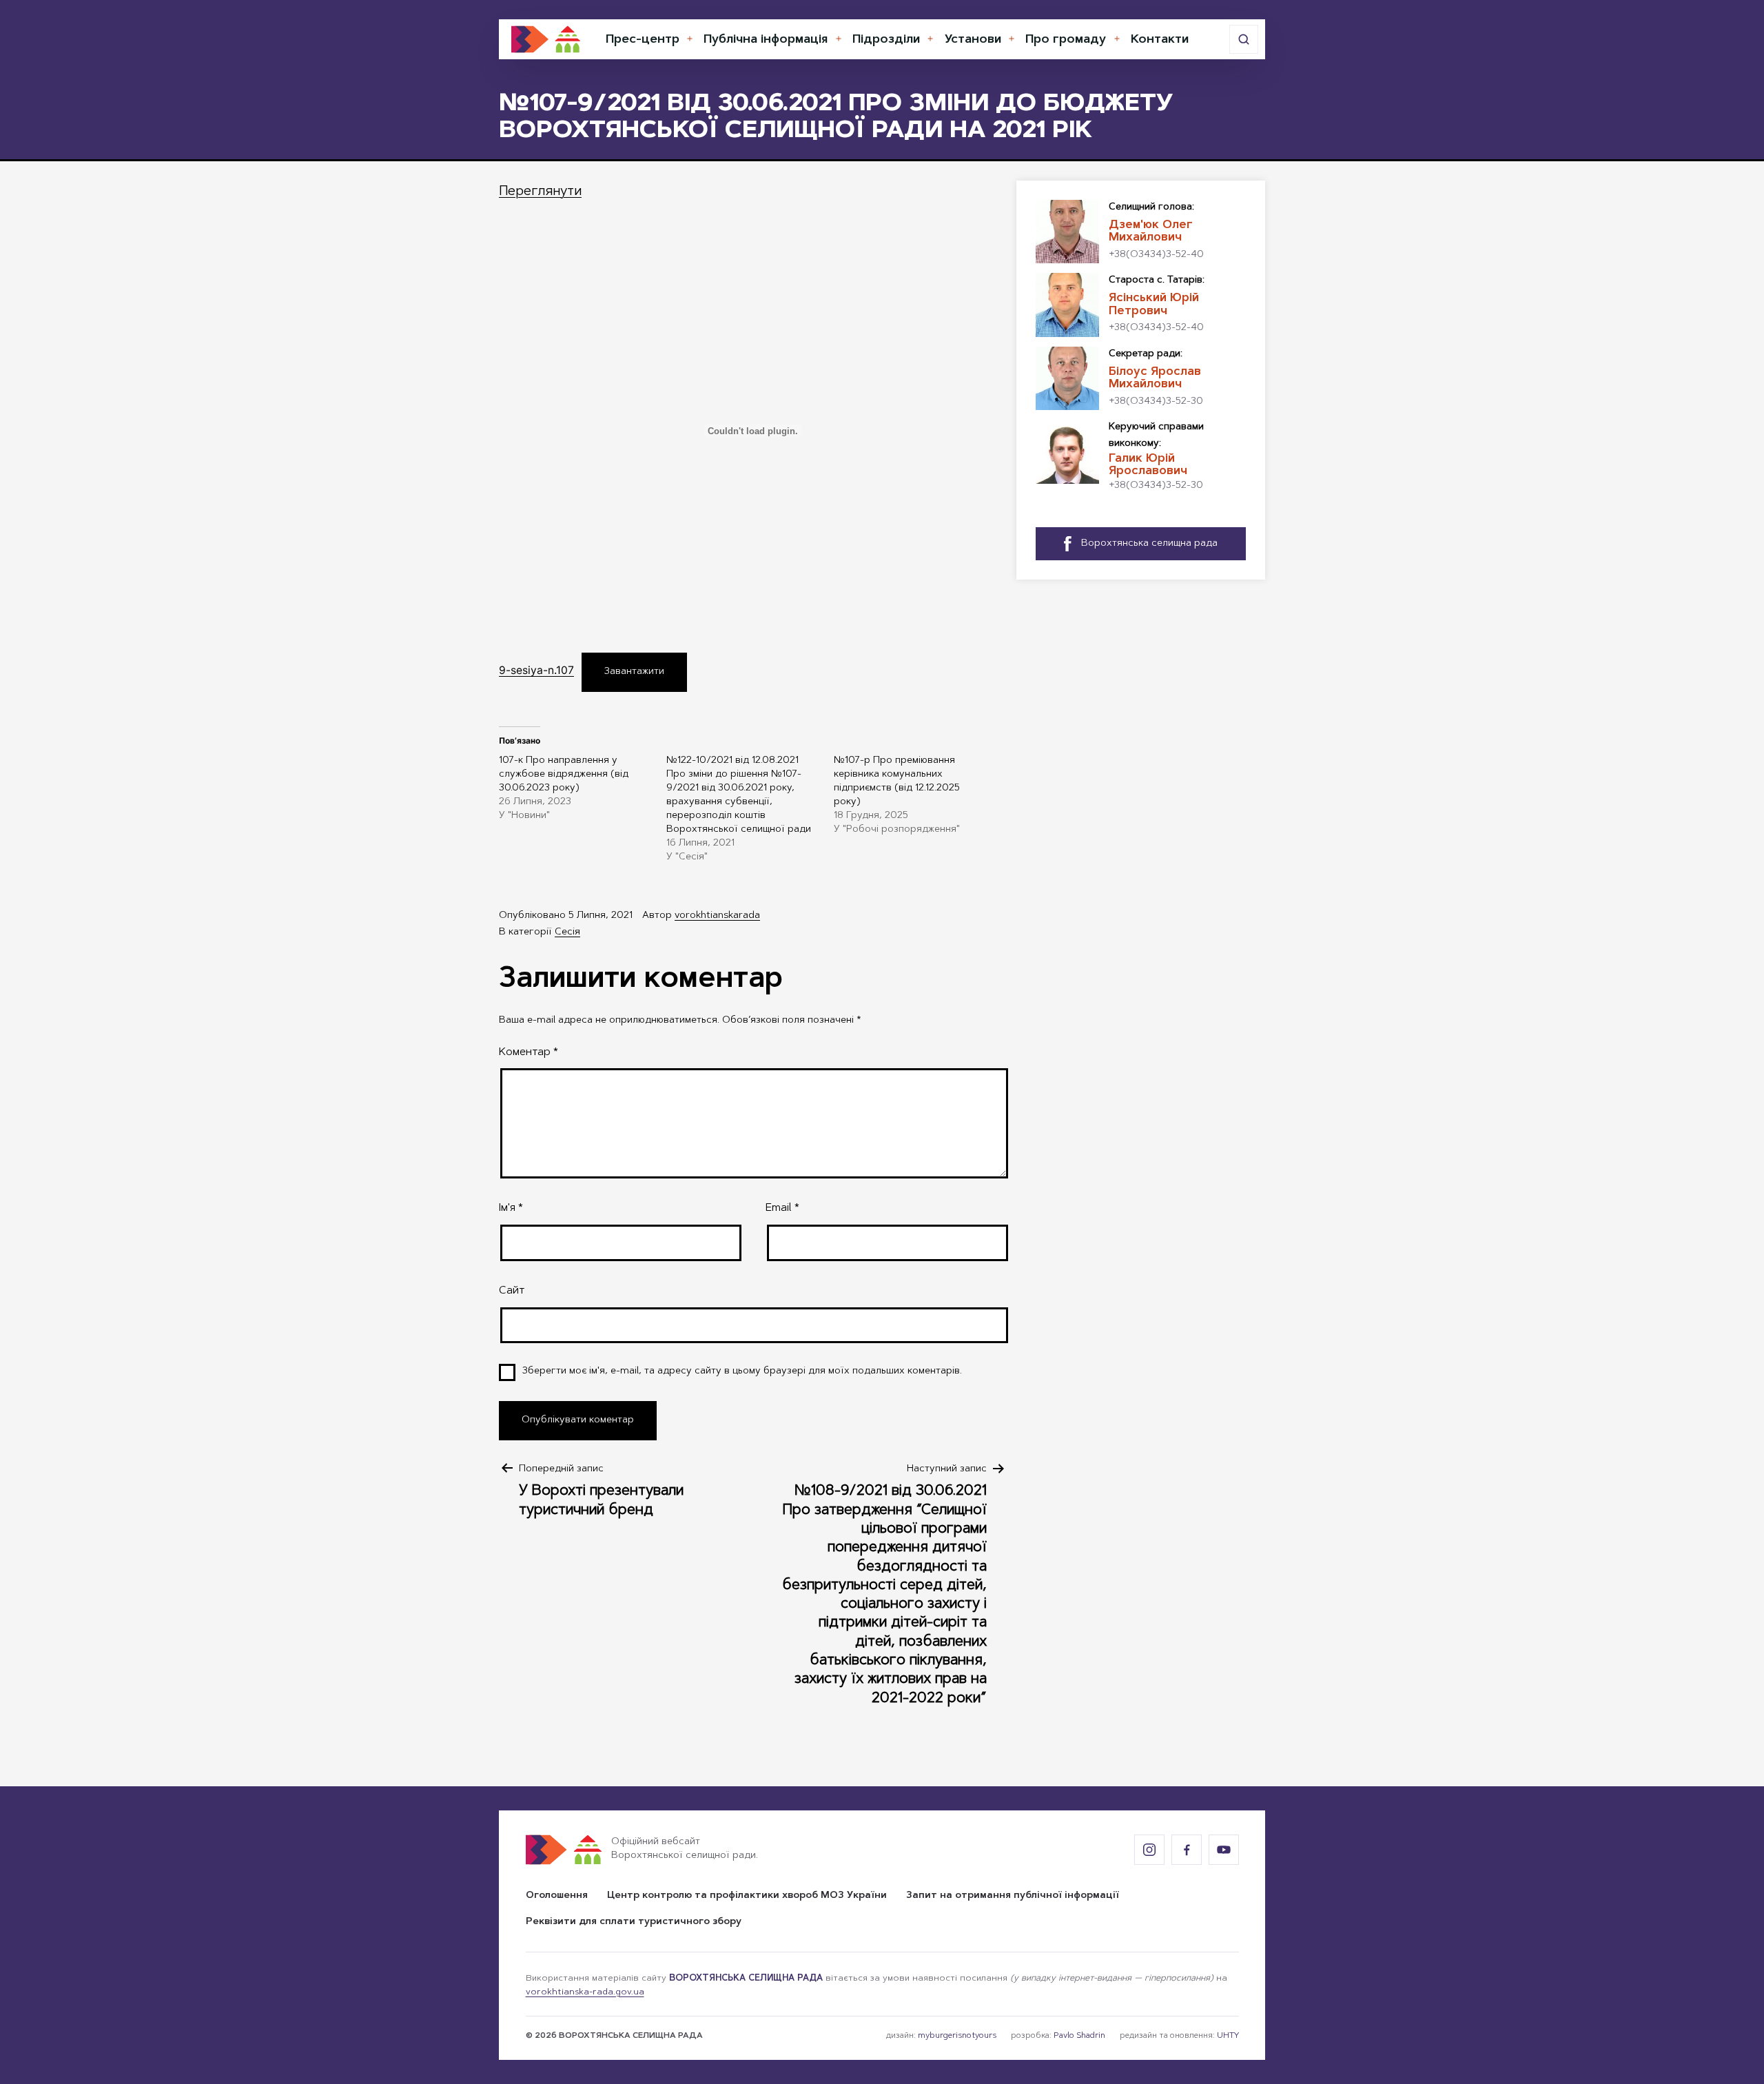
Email (782, 1208)
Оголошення (557, 1896)
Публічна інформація (766, 40)
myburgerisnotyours (957, 2036)
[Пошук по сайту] (1244, 39)
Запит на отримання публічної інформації (1013, 1896)
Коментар (529, 1052)
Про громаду (1066, 40)
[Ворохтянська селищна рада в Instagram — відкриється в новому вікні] (1149, 1850)
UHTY (1228, 2036)
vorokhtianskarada (717, 916)
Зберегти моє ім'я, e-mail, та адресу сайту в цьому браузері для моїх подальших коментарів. (742, 1371)
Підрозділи (886, 40)
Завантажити (634, 672)
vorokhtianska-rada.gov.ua (585, 1992)
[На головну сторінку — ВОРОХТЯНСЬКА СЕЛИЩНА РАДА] (546, 39)
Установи (973, 40)
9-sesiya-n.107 (536, 670)
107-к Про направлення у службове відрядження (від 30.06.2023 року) (564, 775)
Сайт (512, 1291)
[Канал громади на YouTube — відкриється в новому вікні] (1224, 1850)
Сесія (567, 932)
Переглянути (540, 192)
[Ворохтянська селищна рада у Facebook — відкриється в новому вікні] (1187, 1850)
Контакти (1160, 40)
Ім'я (511, 1208)
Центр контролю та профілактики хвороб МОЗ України (747, 1896)
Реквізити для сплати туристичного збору (634, 1922)
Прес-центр (643, 40)
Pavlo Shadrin (1079, 2036)
